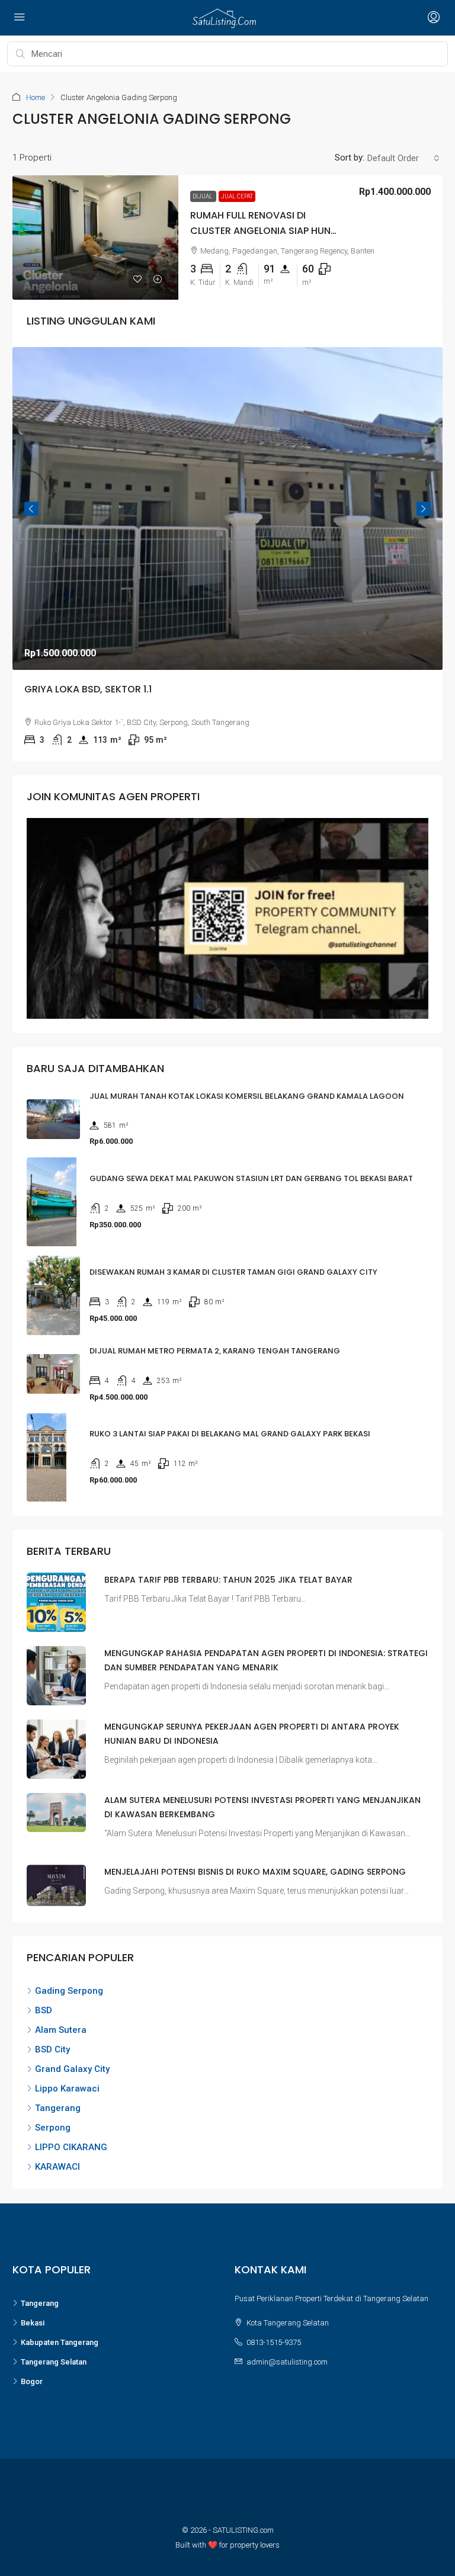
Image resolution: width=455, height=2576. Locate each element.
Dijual (203, 196)
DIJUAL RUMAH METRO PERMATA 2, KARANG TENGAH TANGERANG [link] (215, 1351)
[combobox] (403, 158)
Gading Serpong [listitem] (69, 1991)
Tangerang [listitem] (58, 2108)
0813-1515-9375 (274, 2342)
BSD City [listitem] (52, 2049)
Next (424, 509)
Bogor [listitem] (32, 2381)
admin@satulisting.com (287, 2362)
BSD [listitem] (44, 2010)
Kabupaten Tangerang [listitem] (60, 2342)
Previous (31, 509)
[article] (227, 554)
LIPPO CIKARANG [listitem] (71, 2147)
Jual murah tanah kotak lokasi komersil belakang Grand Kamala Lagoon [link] (247, 1096)
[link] (95, 238)
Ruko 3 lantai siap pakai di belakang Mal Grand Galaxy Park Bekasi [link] (230, 1434)
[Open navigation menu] (20, 18)
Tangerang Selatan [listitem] (54, 2362)
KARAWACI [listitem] (57, 2167)
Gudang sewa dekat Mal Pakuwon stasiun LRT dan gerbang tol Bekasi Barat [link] (251, 1178)
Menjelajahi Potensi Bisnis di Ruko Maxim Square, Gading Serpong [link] (255, 1872)
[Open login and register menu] (432, 18)
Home (36, 97)
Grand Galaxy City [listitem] (72, 2069)
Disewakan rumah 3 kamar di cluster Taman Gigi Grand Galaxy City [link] (233, 1272)
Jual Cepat (237, 196)
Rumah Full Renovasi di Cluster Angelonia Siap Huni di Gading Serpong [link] (262, 230)
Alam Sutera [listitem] (61, 2030)
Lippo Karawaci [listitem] (67, 2089)
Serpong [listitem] (53, 2128)
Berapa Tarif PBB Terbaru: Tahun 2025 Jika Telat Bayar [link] (228, 1580)
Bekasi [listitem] (33, 2323)
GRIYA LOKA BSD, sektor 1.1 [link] (88, 689)
